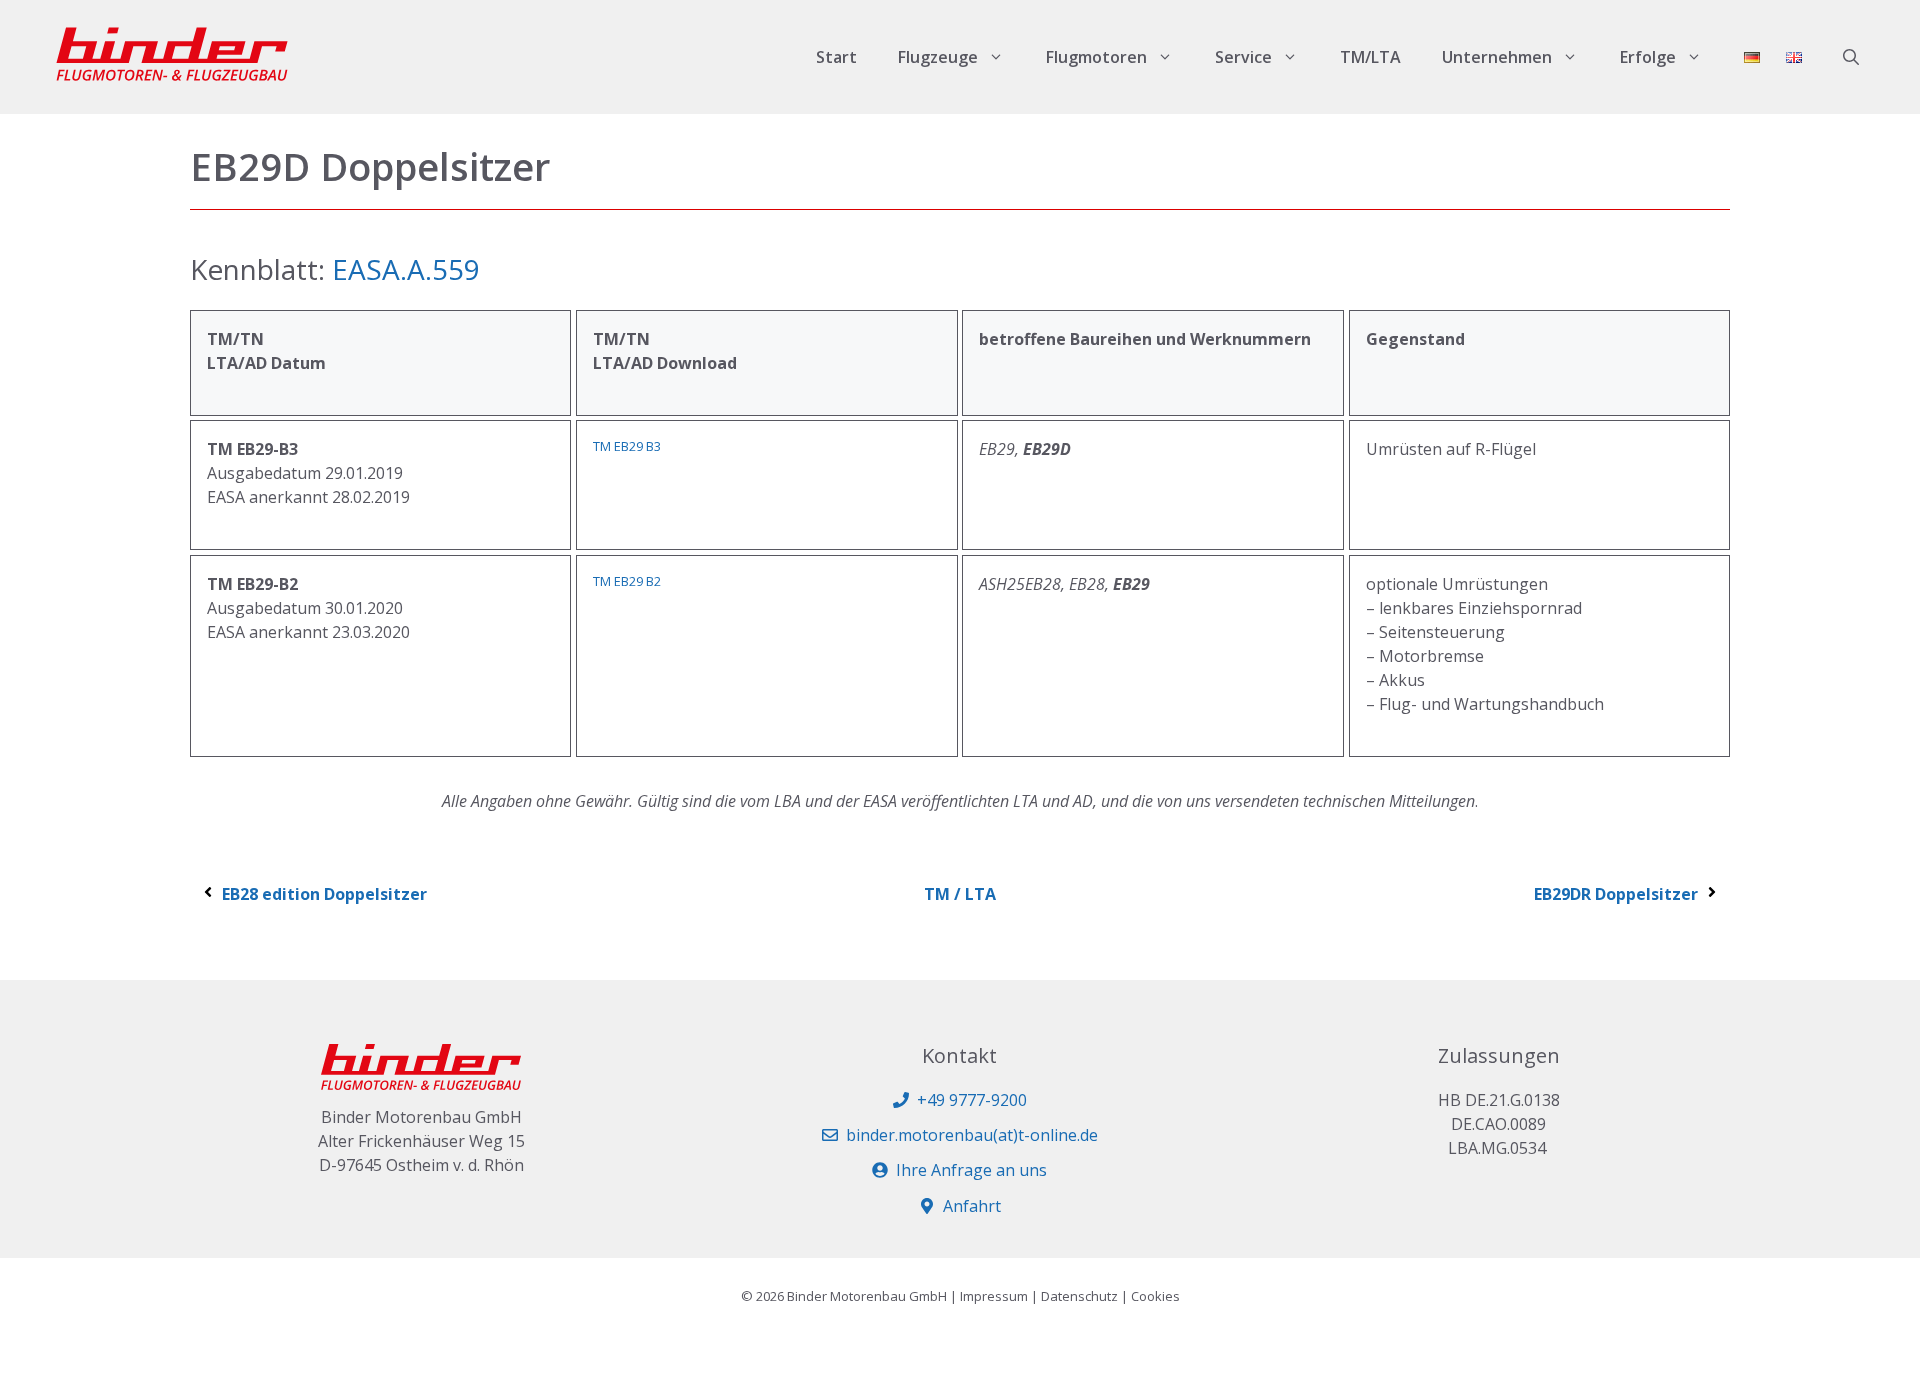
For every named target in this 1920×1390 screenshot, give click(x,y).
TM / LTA (960, 894)
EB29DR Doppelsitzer (1616, 894)
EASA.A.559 (406, 269)
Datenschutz (1079, 1296)
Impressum (994, 1296)
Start (836, 57)
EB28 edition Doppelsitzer (324, 894)
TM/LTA (1370, 57)
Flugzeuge (938, 57)
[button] (1851, 57)
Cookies (1155, 1296)
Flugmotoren (1096, 57)
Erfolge (1648, 57)
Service (1243, 57)
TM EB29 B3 (627, 446)
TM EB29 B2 (627, 581)
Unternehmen (1497, 57)
